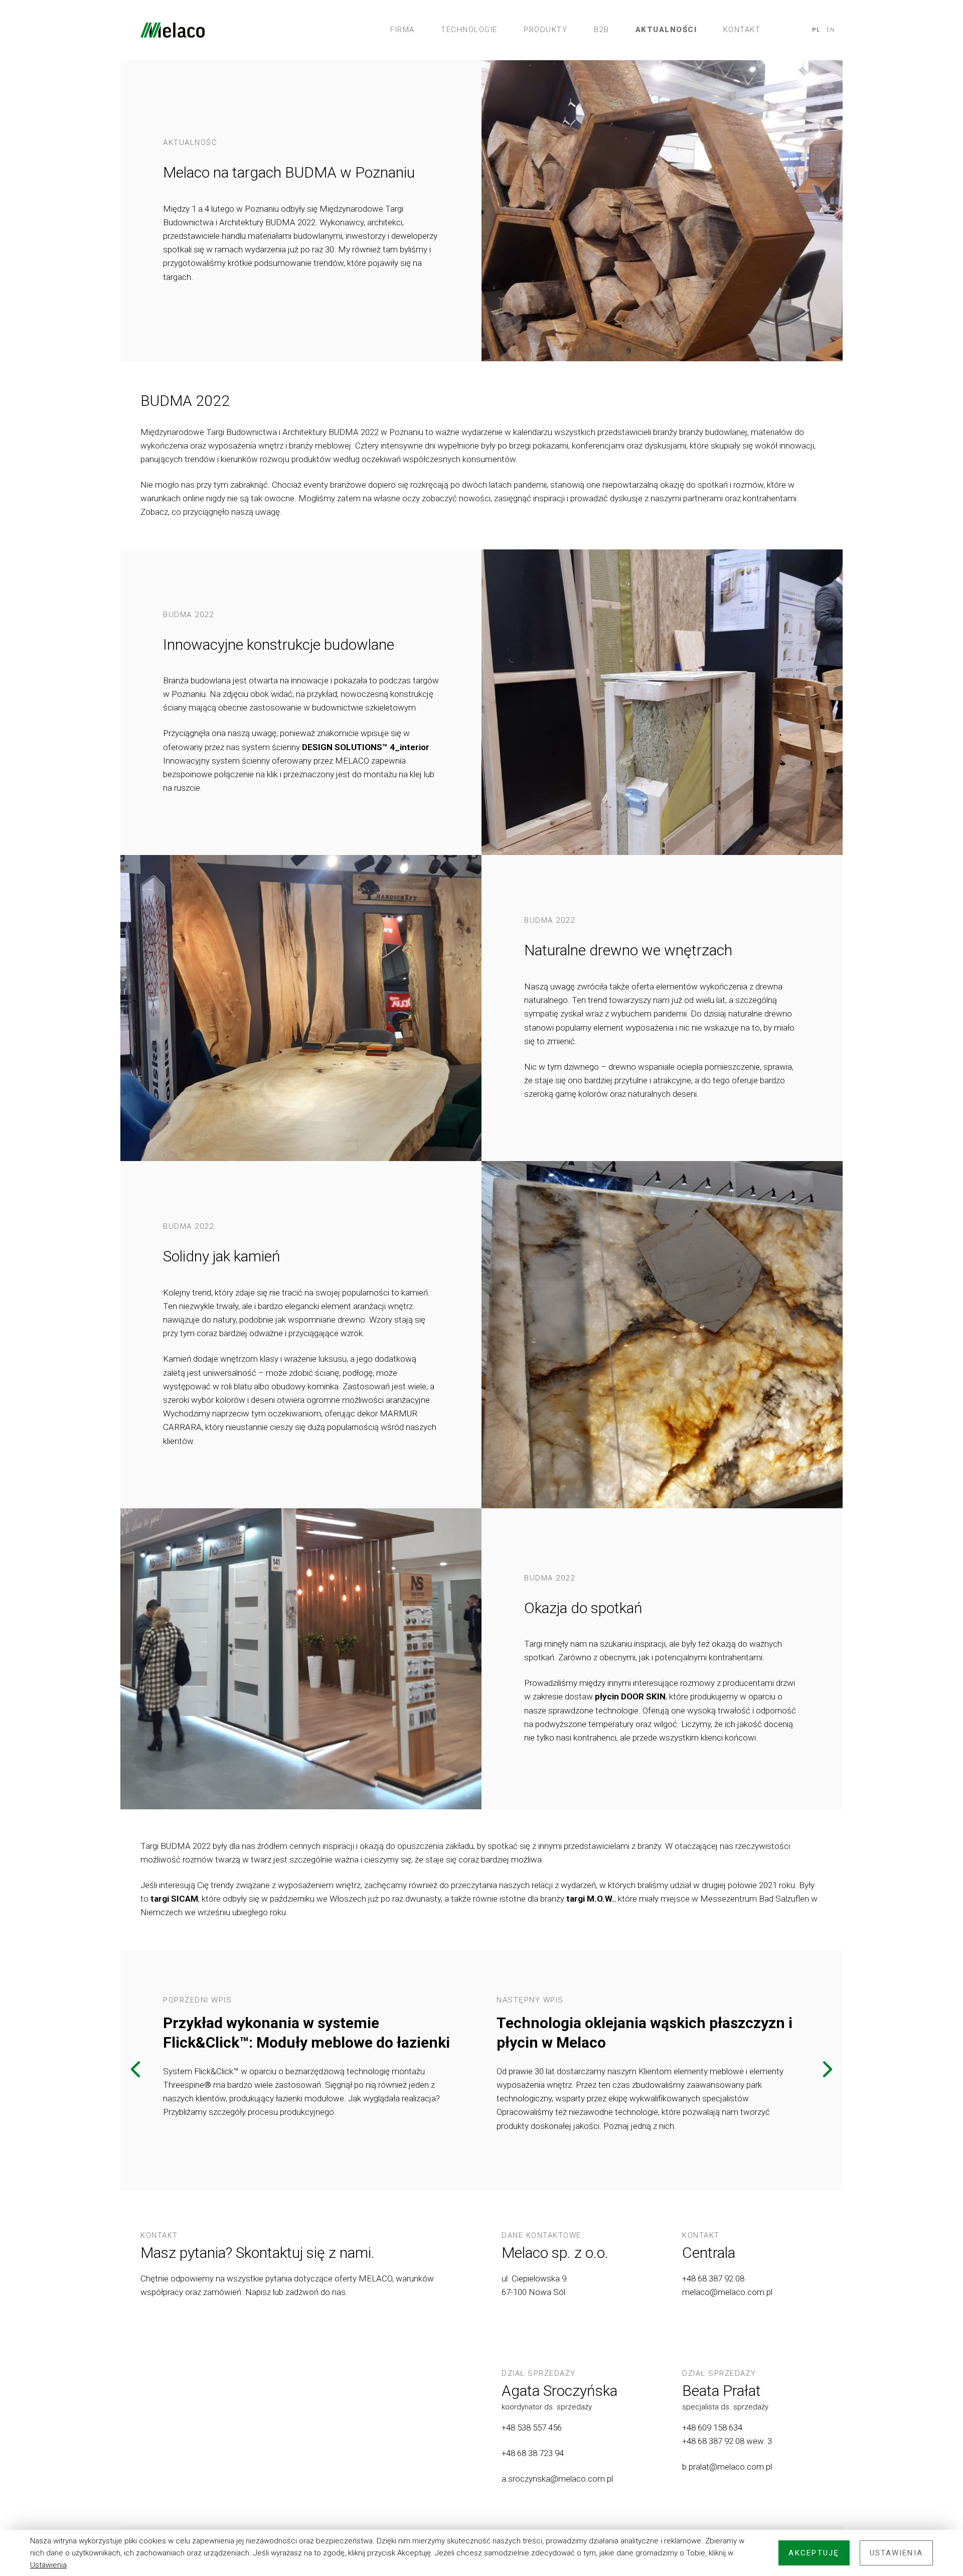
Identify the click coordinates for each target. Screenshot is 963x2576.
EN (831, 30)
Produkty (545, 30)
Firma (403, 30)
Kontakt (742, 30)
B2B (602, 30)
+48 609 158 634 (712, 2427)
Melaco (173, 30)
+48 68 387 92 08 (713, 2278)
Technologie (469, 30)
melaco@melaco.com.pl (727, 2292)
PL (816, 30)
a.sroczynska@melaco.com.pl (557, 2479)
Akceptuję (814, 2553)
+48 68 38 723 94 (534, 2453)
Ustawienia (48, 2565)
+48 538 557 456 (532, 2427)
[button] (135, 2070)
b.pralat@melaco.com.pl (727, 2467)
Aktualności (666, 30)
